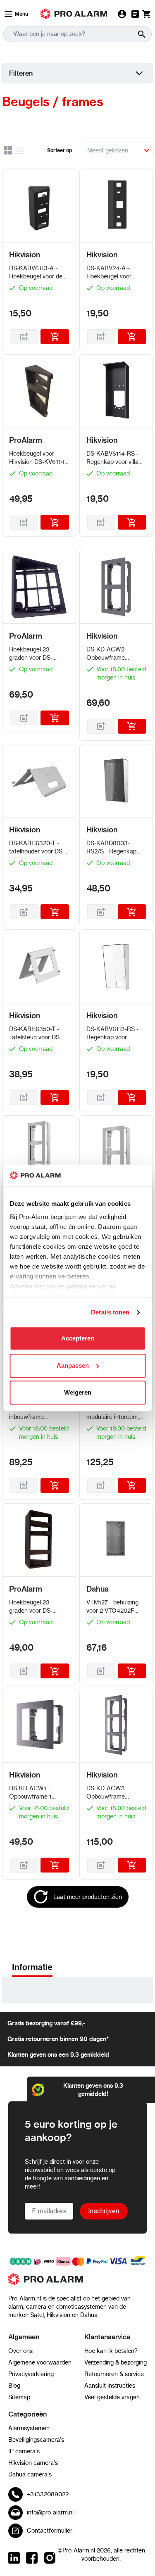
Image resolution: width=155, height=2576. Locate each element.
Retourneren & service (114, 2374)
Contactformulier (50, 2531)
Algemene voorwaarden (40, 2362)
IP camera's (24, 2451)
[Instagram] (50, 2558)
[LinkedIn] (14, 2558)
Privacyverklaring (31, 2374)
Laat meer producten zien (88, 1897)
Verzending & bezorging (116, 2362)
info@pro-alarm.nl (50, 2512)
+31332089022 (48, 2494)
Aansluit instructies (110, 2386)
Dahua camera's (30, 2474)
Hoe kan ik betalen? (111, 2351)
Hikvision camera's (33, 2463)
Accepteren (78, 1339)
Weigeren (78, 1393)
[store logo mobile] (74, 14)
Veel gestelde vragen (112, 2397)
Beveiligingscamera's (36, 2440)
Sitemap (19, 2397)
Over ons (20, 2351)
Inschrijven (104, 2211)
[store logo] (77, 2284)
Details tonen (110, 1312)
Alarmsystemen (29, 2428)
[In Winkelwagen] (55, 337)
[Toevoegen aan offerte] (24, 337)
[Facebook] (32, 2558)
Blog (14, 2386)
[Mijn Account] (122, 14)
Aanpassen (73, 1365)
